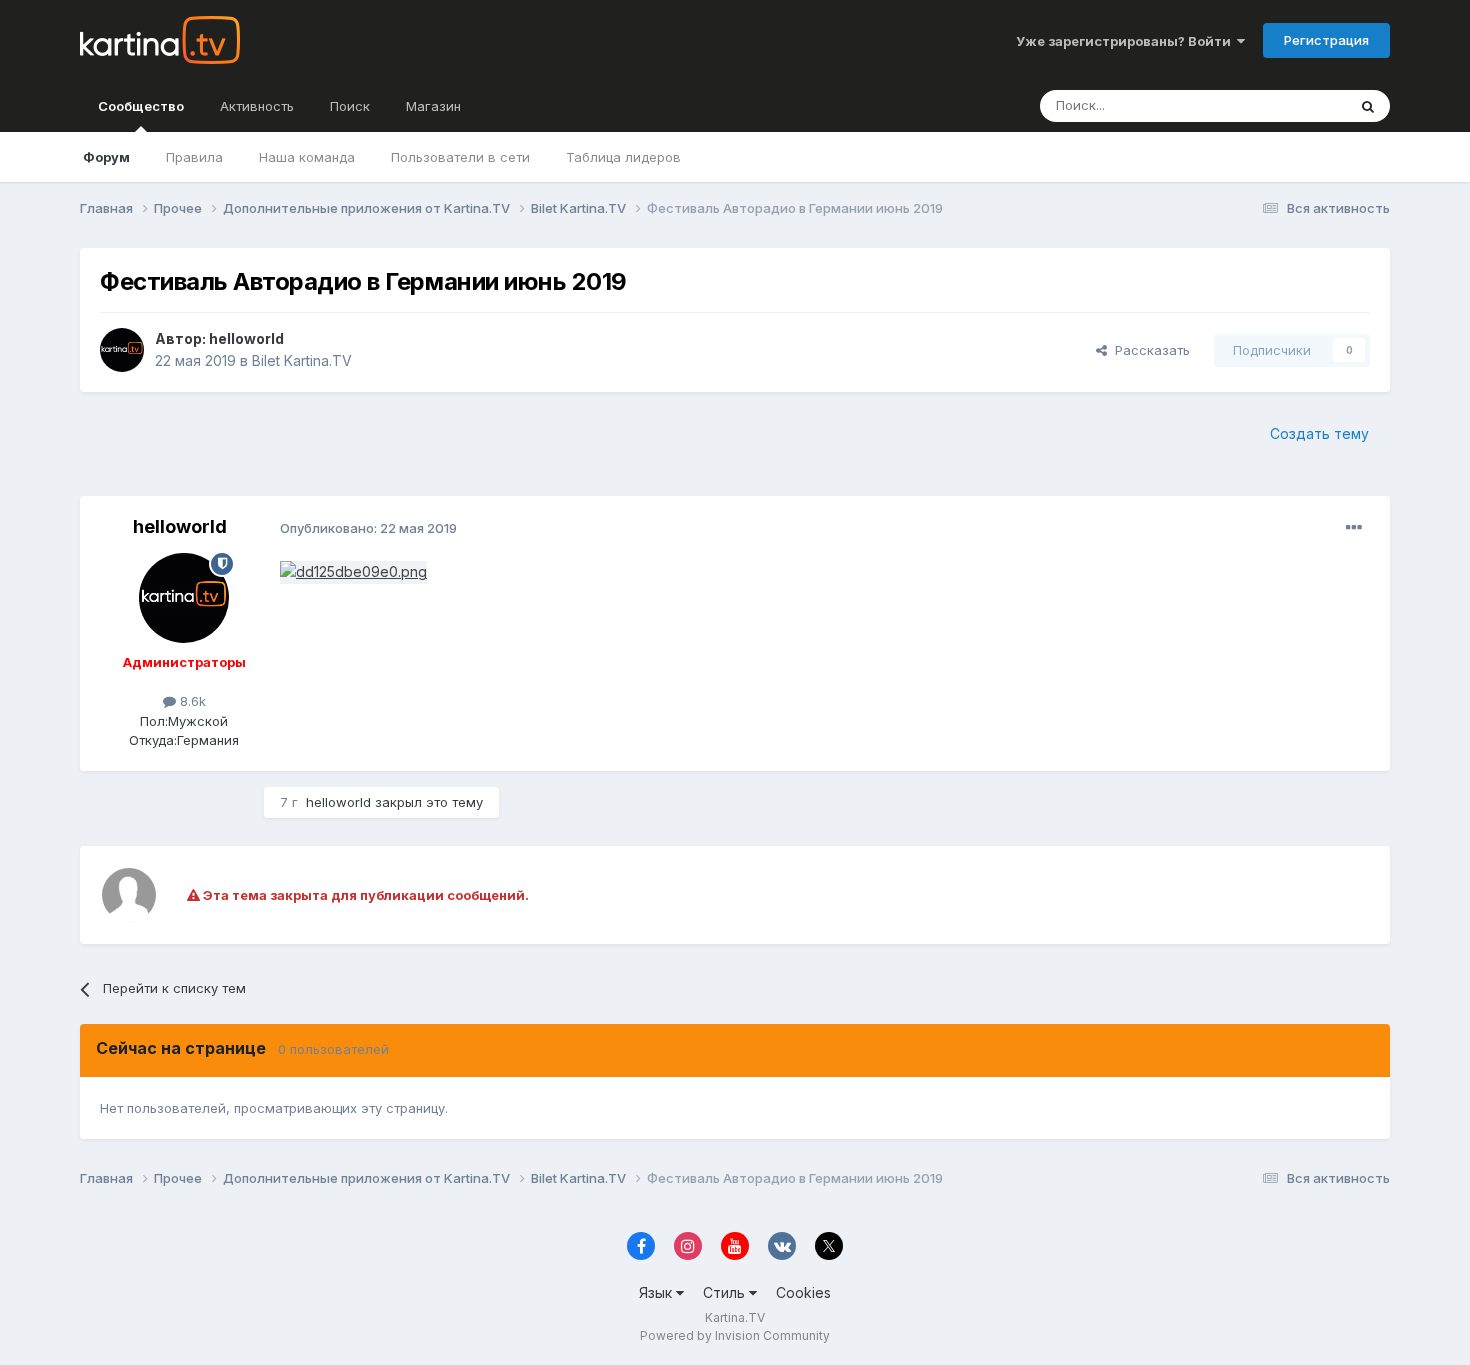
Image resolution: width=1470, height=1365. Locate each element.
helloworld (246, 338)
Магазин (433, 106)
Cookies (803, 1292)
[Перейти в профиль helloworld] (122, 350)
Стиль (726, 1292)
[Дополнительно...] (1354, 528)
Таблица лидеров (623, 157)
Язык (657, 1292)
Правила (194, 157)
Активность (257, 106)
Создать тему (1319, 433)
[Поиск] (1368, 106)
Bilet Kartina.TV (302, 360)
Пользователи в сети (460, 157)
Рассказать (1148, 350)
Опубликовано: (368, 528)
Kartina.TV (735, 1317)
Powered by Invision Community (735, 1335)
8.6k (191, 701)
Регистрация (1326, 40)
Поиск (350, 106)
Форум (106, 157)
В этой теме (1283, 105)
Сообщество (141, 106)
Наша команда (307, 157)
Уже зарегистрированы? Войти (1126, 41)
